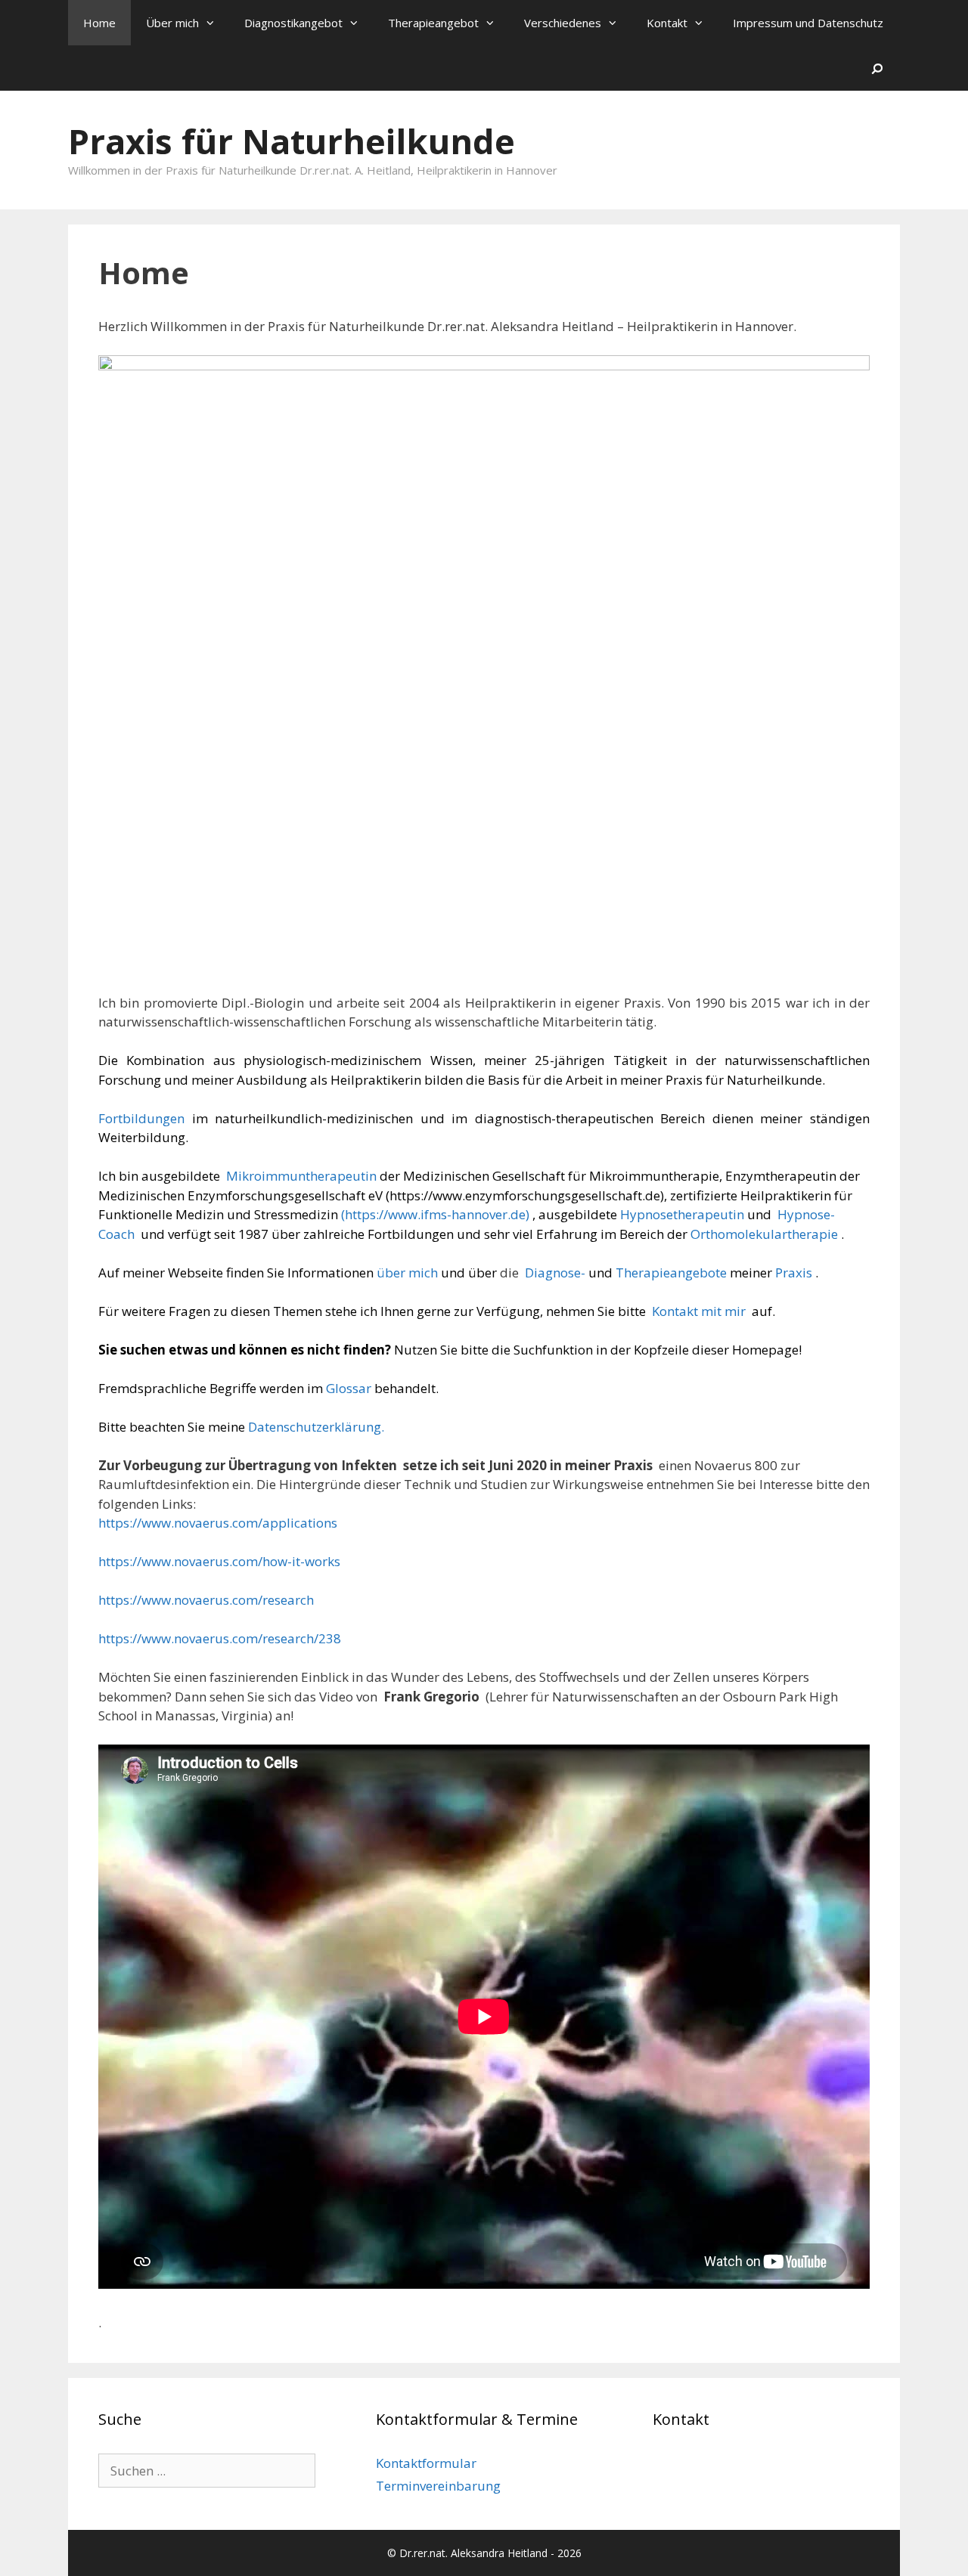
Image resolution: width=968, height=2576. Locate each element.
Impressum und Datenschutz (808, 23)
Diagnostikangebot (293, 23)
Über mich (172, 23)
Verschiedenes (563, 23)
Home (99, 23)
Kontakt (667, 23)
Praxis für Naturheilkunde (292, 141)
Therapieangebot (433, 23)
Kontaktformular (426, 2463)
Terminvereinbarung (438, 2486)
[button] (214, 23)
